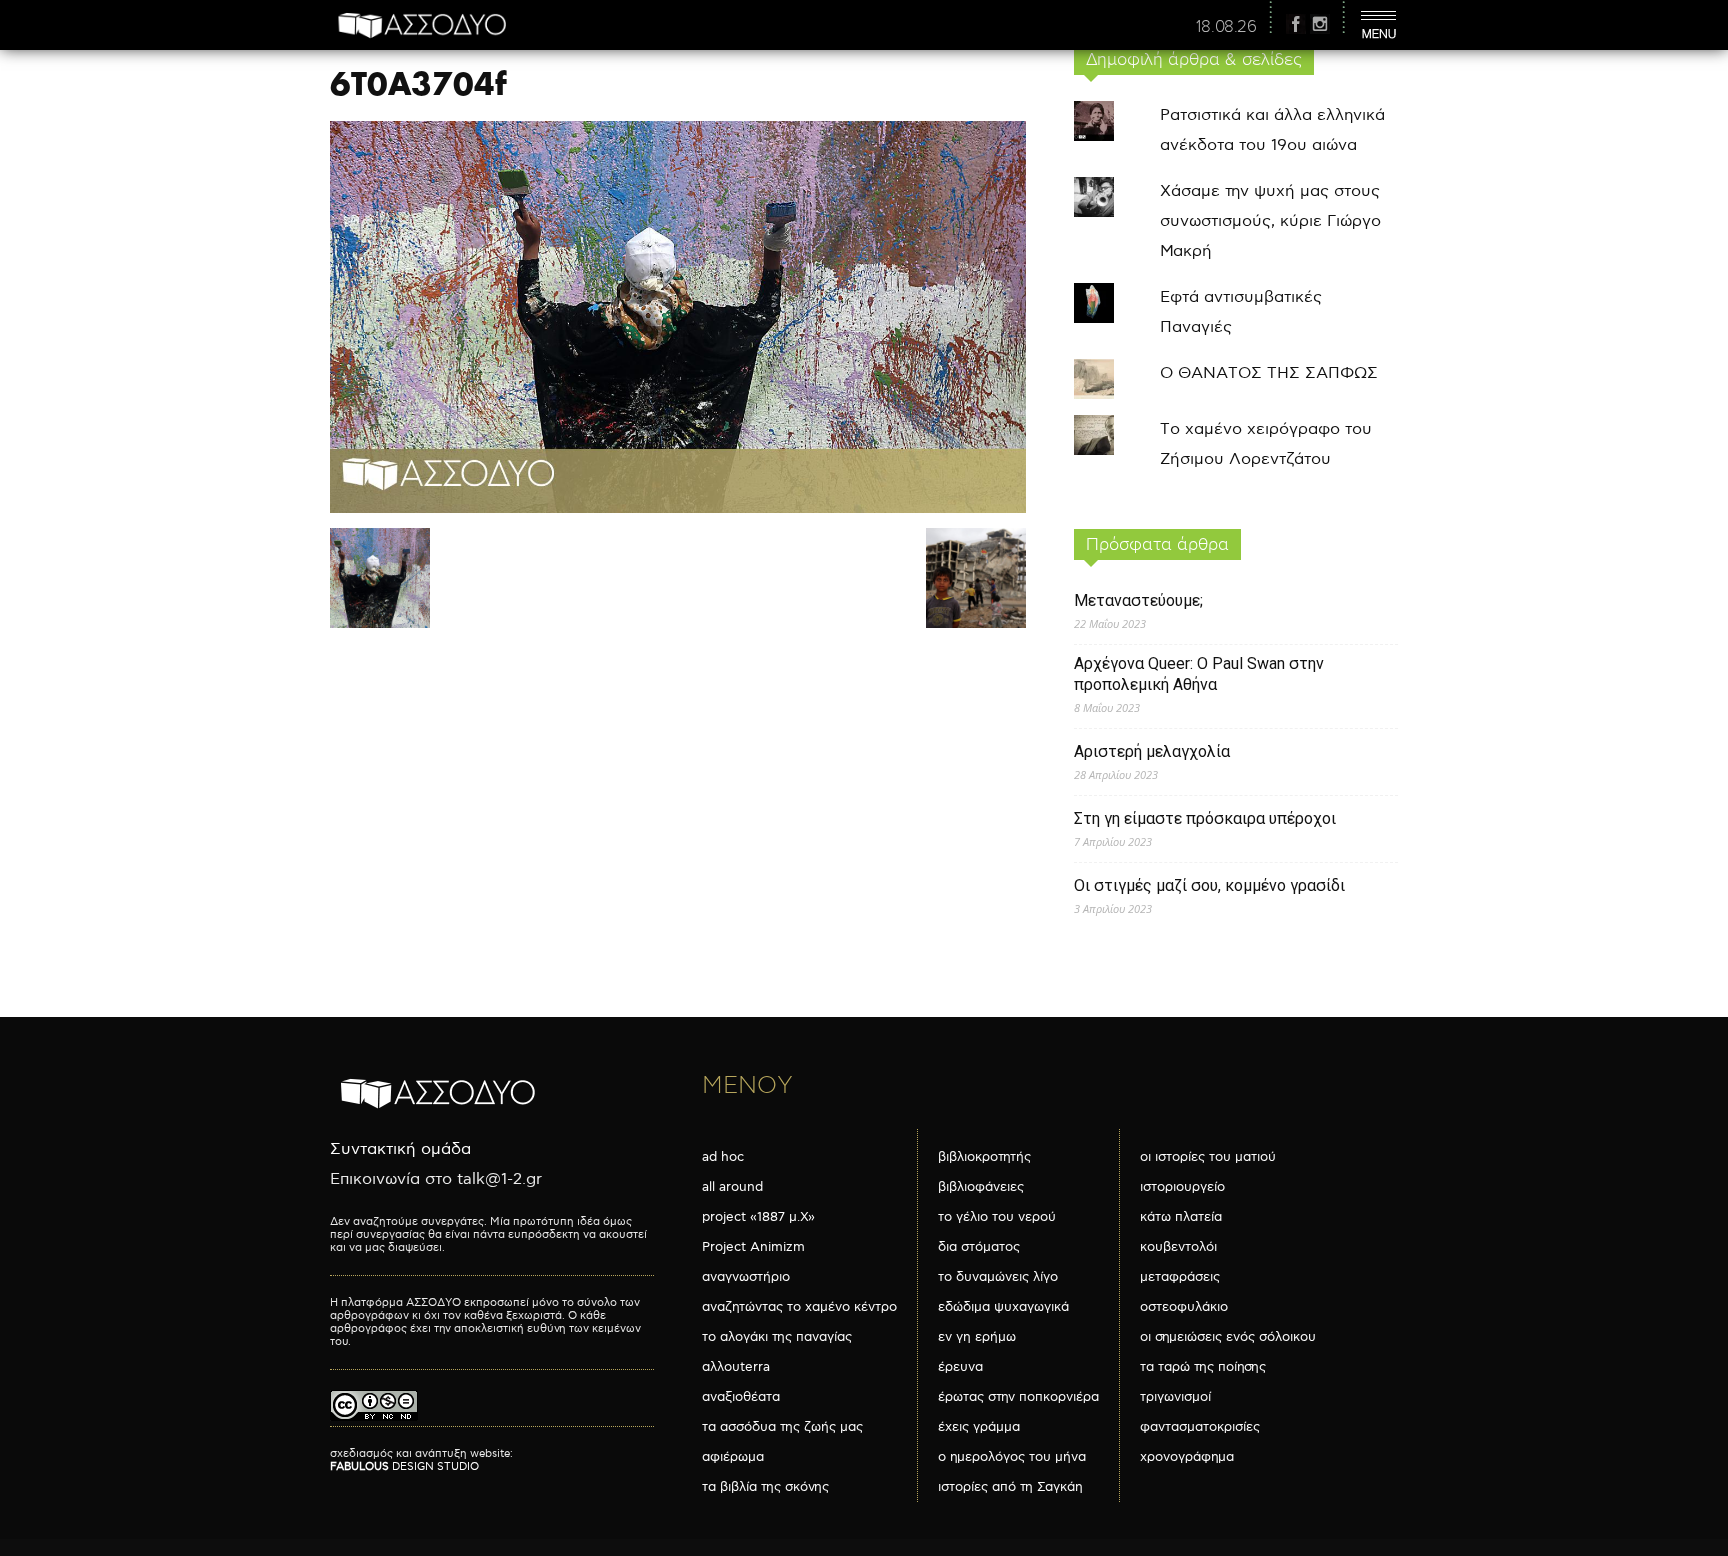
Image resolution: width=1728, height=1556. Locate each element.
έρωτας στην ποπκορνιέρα (1018, 1397)
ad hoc (723, 1157)
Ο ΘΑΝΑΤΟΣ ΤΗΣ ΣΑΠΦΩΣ (1269, 373)
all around (732, 1187)
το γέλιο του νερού (997, 1217)
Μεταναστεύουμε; (1138, 600)
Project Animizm (753, 1247)
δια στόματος (979, 1247)
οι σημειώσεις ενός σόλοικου (1228, 1337)
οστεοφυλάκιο (1184, 1307)
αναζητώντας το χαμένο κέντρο (799, 1307)
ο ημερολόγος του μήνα (1012, 1457)
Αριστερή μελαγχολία (1152, 751)
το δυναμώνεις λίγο (998, 1277)
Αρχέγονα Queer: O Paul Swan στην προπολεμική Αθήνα (1199, 674)
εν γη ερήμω (977, 1337)
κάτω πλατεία (1181, 1217)
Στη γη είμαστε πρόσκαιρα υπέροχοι (1205, 818)
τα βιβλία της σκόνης (765, 1487)
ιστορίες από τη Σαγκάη (1010, 1487)
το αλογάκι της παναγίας (777, 1337)
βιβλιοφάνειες (981, 1187)
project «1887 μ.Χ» (758, 1217)
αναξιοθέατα (741, 1397)
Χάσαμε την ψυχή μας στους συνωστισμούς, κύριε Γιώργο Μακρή (1270, 221)
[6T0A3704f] (678, 508)
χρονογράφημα (1187, 1457)
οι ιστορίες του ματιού (1208, 1157)
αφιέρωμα (733, 1457)
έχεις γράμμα (979, 1427)
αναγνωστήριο (746, 1277)
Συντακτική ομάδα (400, 1149)
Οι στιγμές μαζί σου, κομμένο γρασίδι (1209, 885)
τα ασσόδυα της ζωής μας (782, 1427)
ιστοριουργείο (1182, 1187)
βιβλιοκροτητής (984, 1157)
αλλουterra (736, 1367)
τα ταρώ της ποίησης (1203, 1367)
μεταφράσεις (1180, 1277)
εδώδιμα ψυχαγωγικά (1003, 1307)
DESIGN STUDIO (404, 1466)
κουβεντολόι (1178, 1247)
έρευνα (960, 1367)
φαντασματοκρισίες (1200, 1427)
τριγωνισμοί (1175, 1397)
